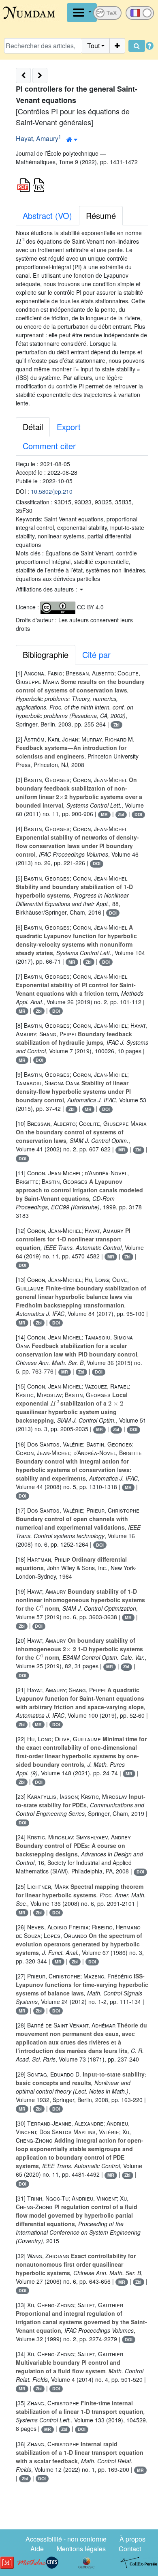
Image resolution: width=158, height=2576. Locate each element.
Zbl (116, 725)
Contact (130, 2549)
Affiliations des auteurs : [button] (47, 589)
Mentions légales (81, 2549)
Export (69, 427)
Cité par (96, 655)
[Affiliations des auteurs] (72, 139)
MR (104, 814)
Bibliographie (46, 655)
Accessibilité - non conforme (66, 2539)
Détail (33, 427)
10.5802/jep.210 (52, 491)
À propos (132, 2539)
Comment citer (49, 446)
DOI (138, 814)
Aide (37, 2549)
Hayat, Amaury (37, 138)
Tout (93, 46)
